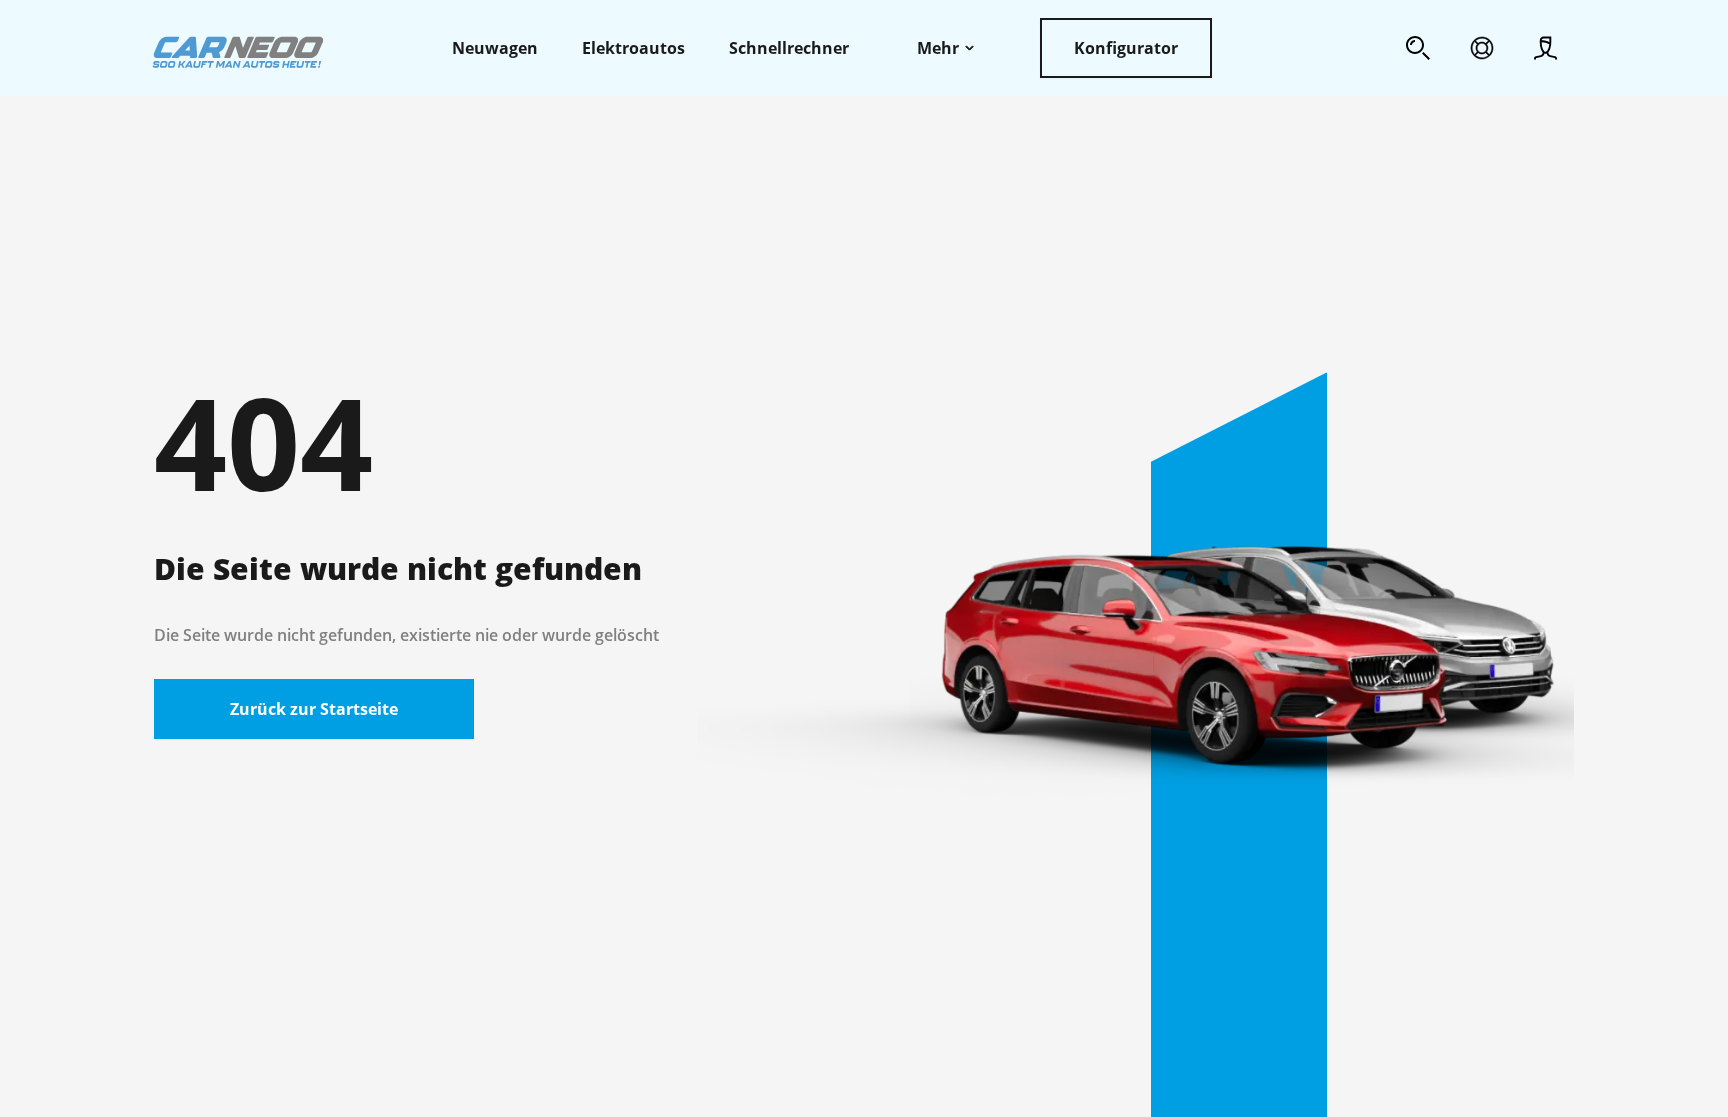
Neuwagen (495, 48)
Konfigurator (1126, 48)
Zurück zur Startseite (314, 709)
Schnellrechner (789, 48)
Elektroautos (633, 48)
